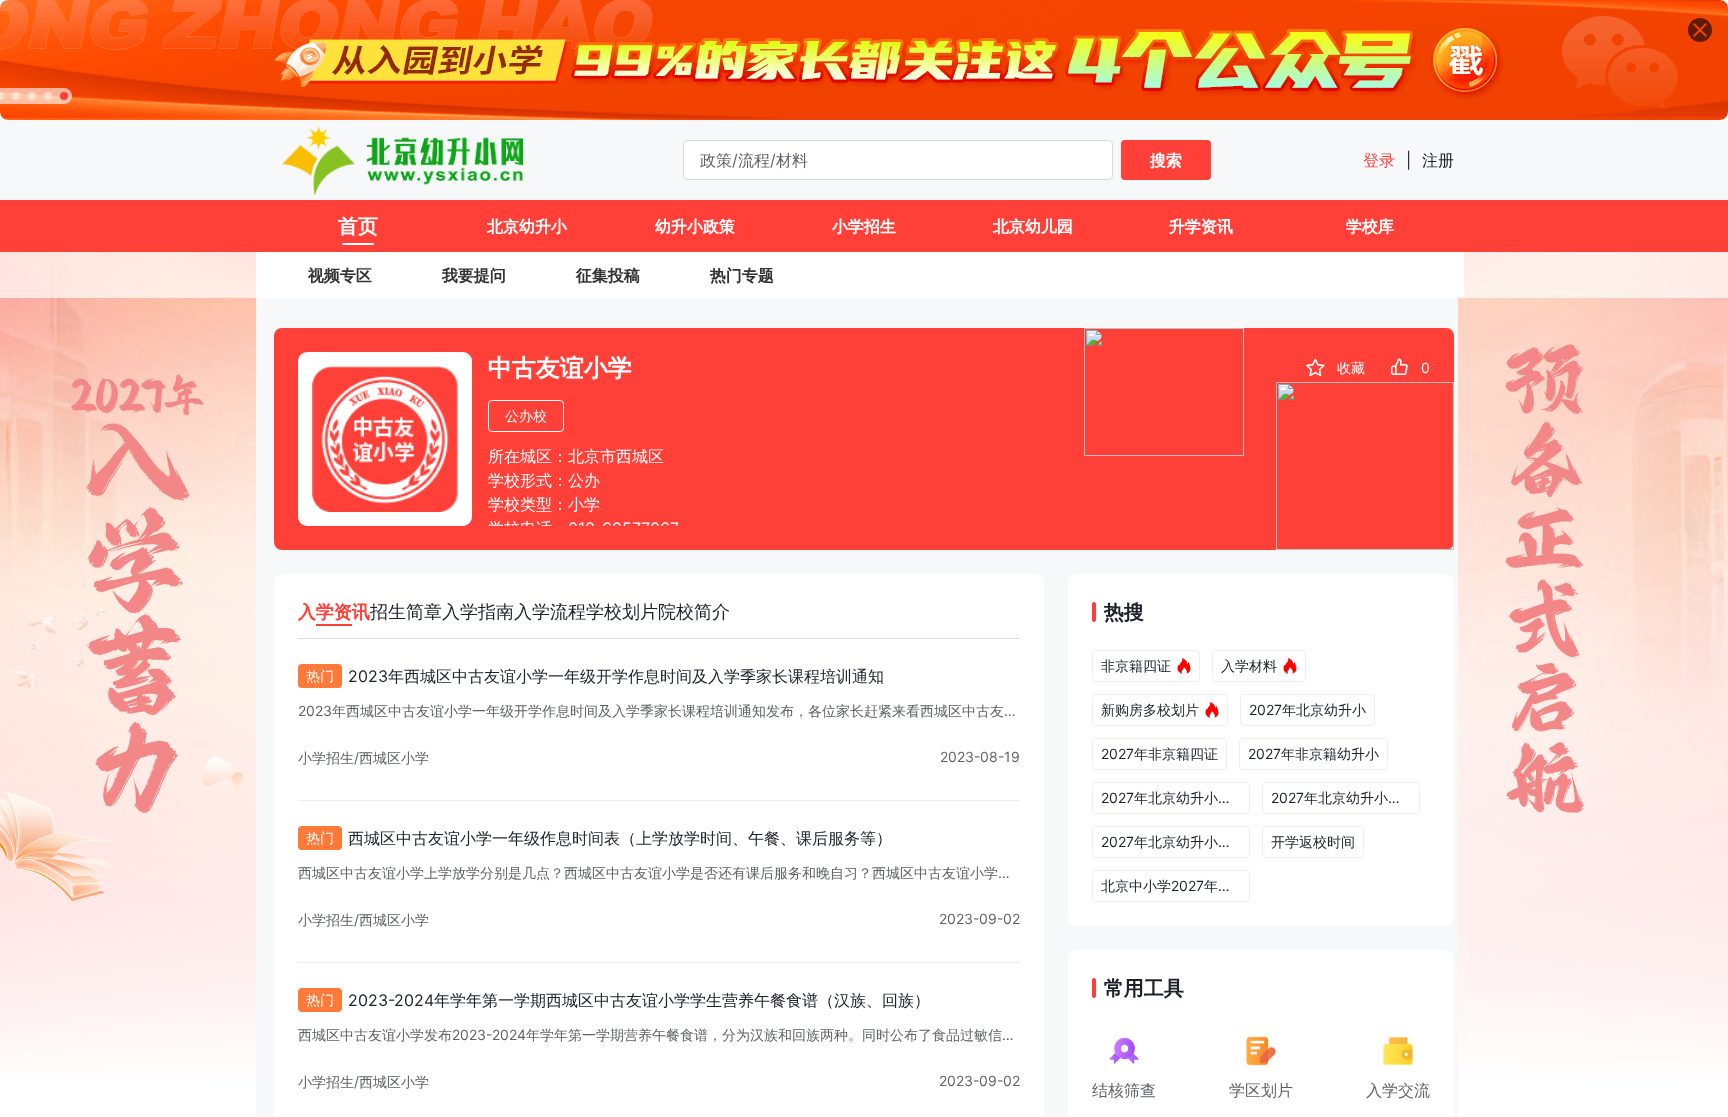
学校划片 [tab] (622, 611)
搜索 (1166, 160)
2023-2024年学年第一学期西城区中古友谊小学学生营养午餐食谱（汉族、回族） (639, 1000)
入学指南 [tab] (478, 611)
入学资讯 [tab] (334, 611)
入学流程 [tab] (550, 611)
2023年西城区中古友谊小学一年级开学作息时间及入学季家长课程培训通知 (616, 676)
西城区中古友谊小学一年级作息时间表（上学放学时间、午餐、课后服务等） (620, 838)
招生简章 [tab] (406, 611)
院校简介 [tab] (694, 611)
